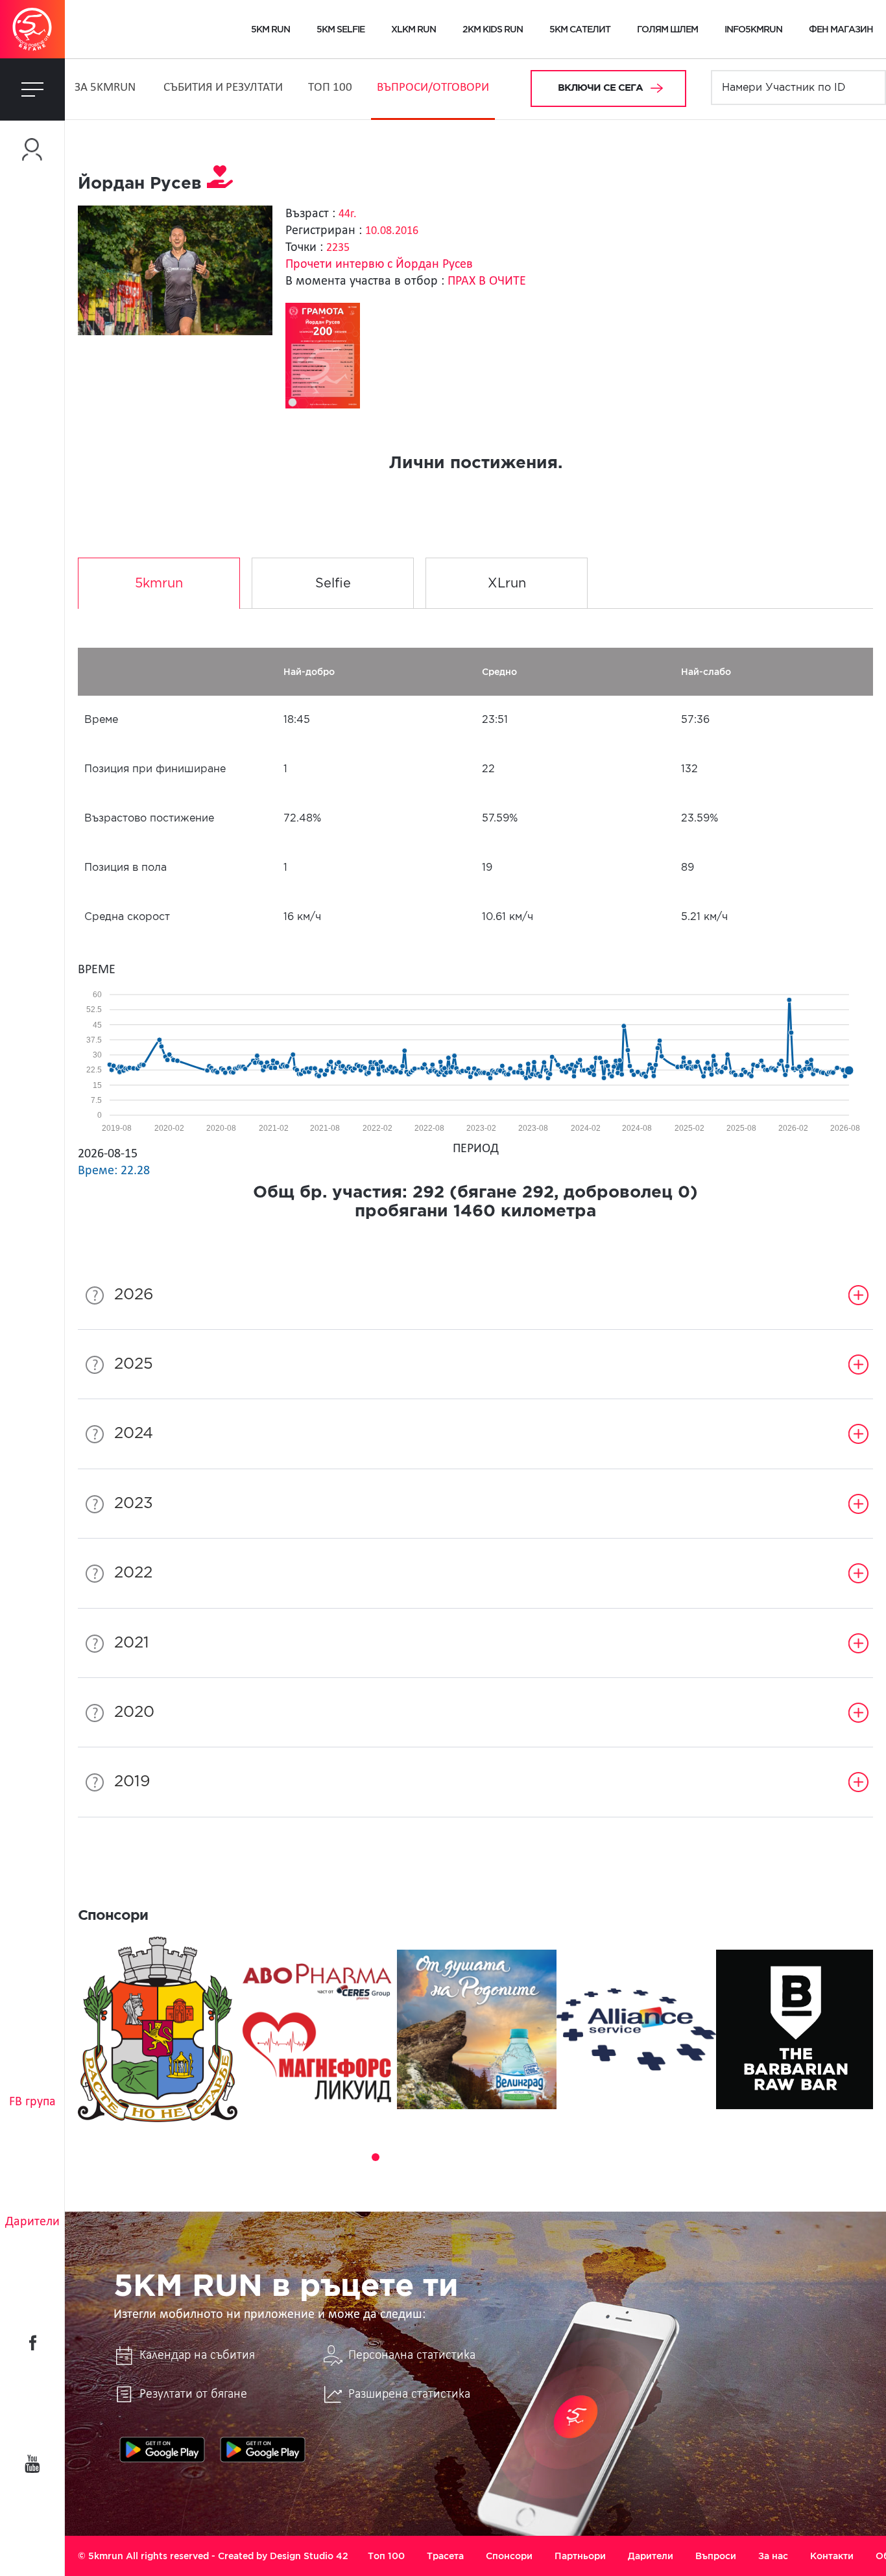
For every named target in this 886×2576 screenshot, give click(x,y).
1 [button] (339, 2157)
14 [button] (575, 2157)
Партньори (580, 2556)
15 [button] (593, 2157)
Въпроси (716, 2556)
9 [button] (485, 2157)
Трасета (445, 2556)
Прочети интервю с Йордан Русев (379, 265)
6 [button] (430, 2157)
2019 (132, 1782)
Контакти (832, 2556)
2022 (133, 1573)
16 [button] (612, 2157)
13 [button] (557, 2157)
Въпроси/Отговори (433, 88)
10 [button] (503, 2157)
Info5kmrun (753, 29)
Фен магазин (841, 29)
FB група (32, 2102)
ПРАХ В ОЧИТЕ (487, 281)
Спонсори (509, 2556)
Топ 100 (330, 88)
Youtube (32, 2464)
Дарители (32, 2222)
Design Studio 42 (309, 2556)
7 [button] (448, 2157)
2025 (134, 1364)
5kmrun (159, 584)
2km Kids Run (493, 29)
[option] (158, 2029)
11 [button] (521, 2157)
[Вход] (32, 149)
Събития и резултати (223, 88)
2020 (134, 1712)
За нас (773, 2556)
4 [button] (394, 2157)
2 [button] (357, 2157)
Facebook (32, 2343)
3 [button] (376, 2157)
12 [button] (539, 2157)
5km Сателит (580, 29)
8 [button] (466, 2157)
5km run (270, 29)
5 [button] (412, 2157)
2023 (134, 1504)
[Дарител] (220, 183)
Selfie (333, 584)
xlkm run (413, 29)
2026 (134, 1295)
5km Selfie (341, 29)
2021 (132, 1643)
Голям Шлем (667, 29)
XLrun (507, 584)
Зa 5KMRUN (105, 88)
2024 (134, 1434)
